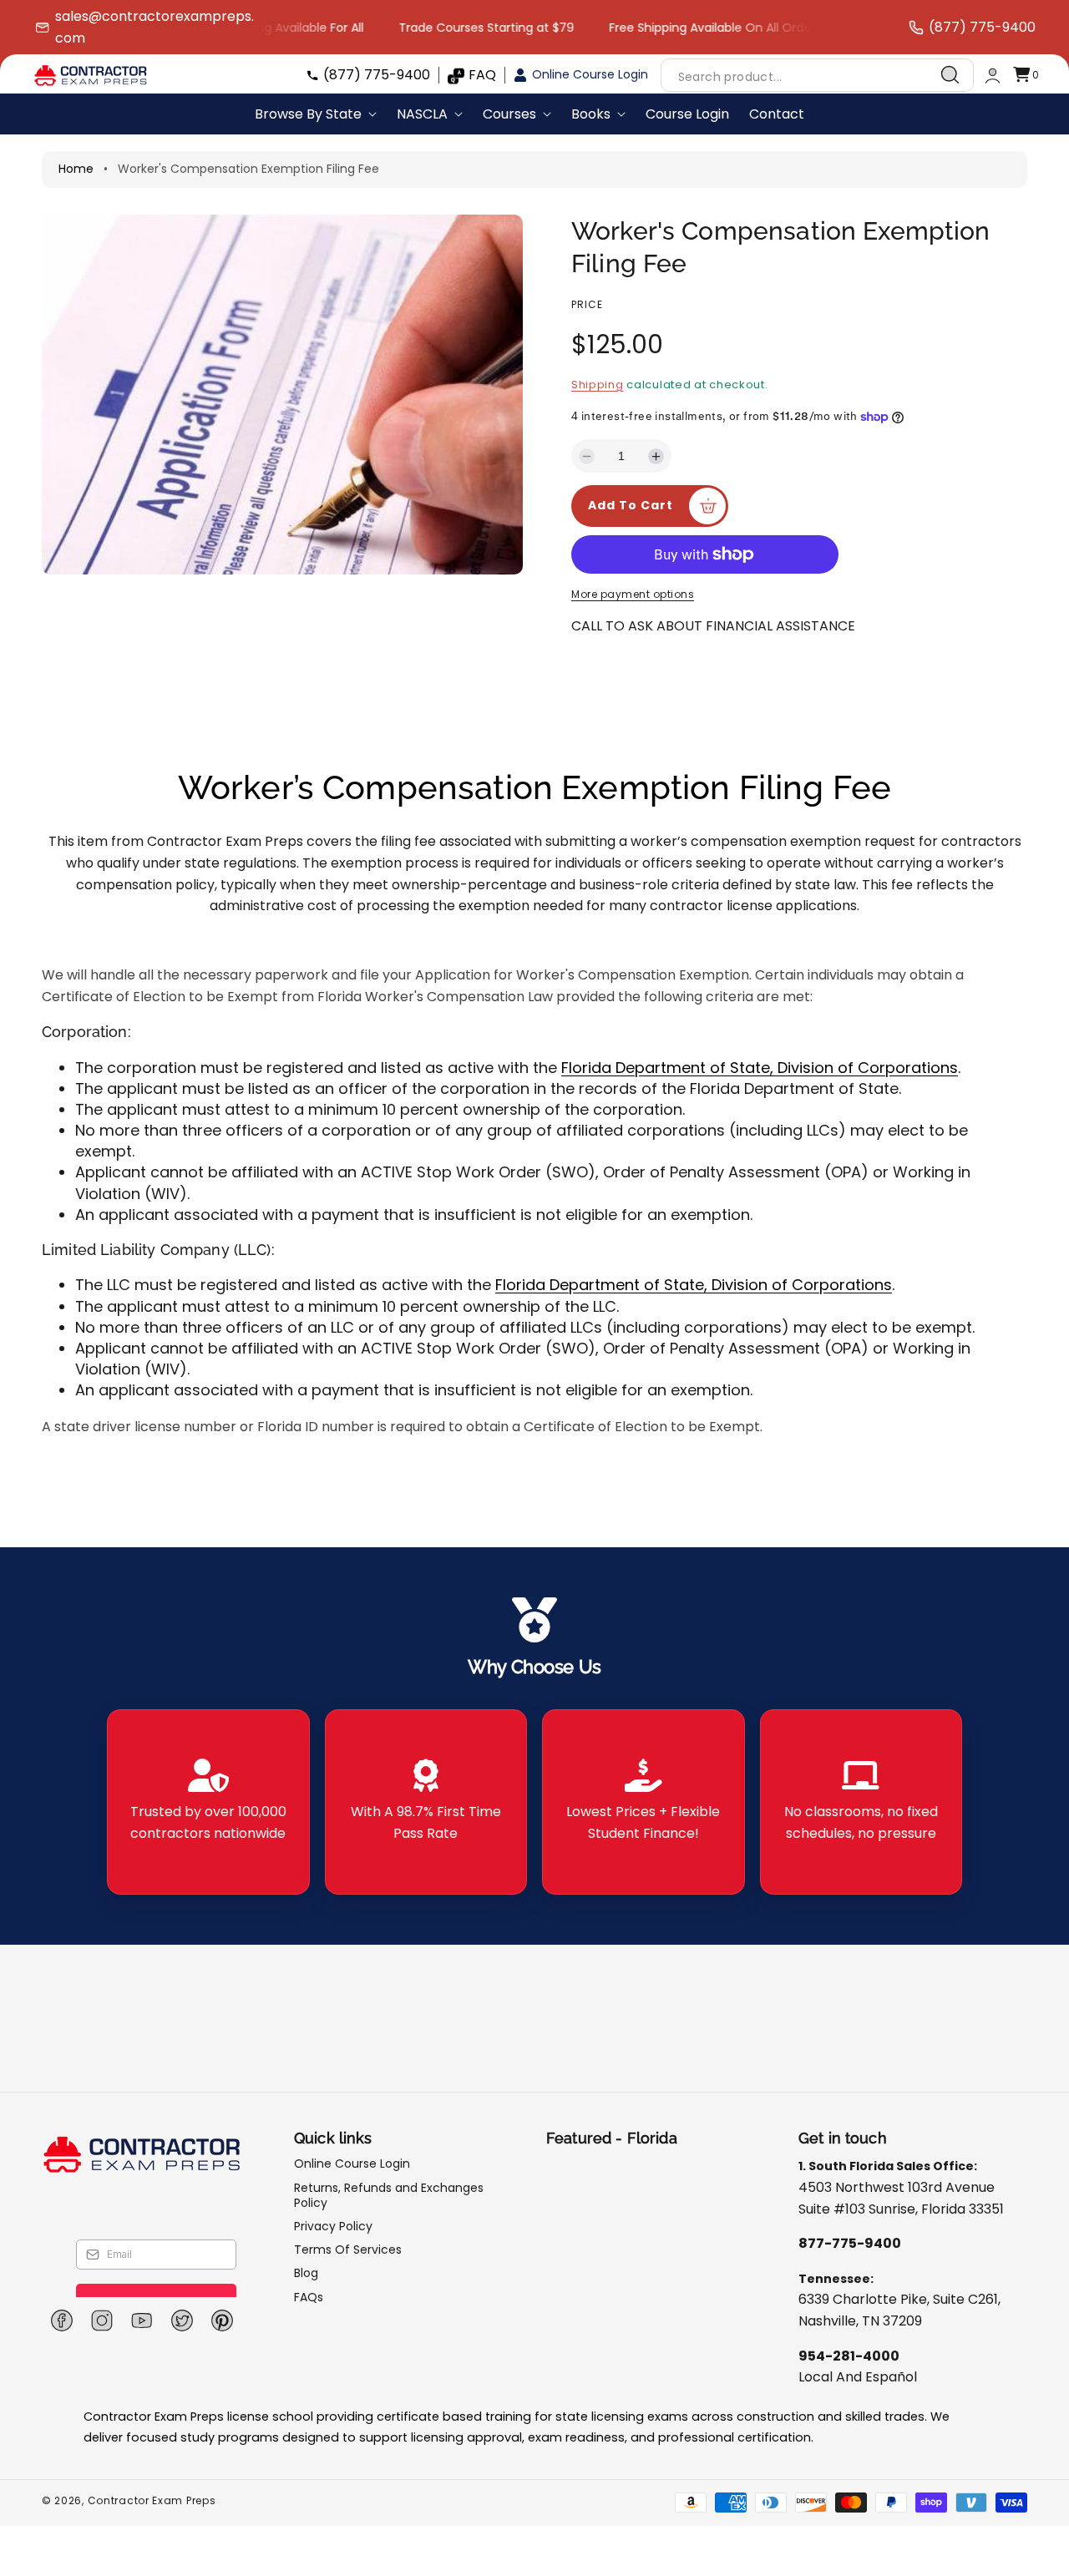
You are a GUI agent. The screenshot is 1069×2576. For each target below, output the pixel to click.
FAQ (482, 75)
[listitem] (208, 1802)
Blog (306, 2273)
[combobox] (817, 76)
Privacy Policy (333, 2226)
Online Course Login (590, 74)
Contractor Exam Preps (152, 2500)
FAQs (309, 2297)
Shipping (598, 385)
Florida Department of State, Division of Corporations (760, 1068)
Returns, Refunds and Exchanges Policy (389, 2195)
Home (76, 169)
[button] (1026, 76)
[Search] (950, 75)
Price (587, 304)
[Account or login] (993, 76)
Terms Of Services (348, 2250)
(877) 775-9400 (377, 75)
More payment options (633, 594)
